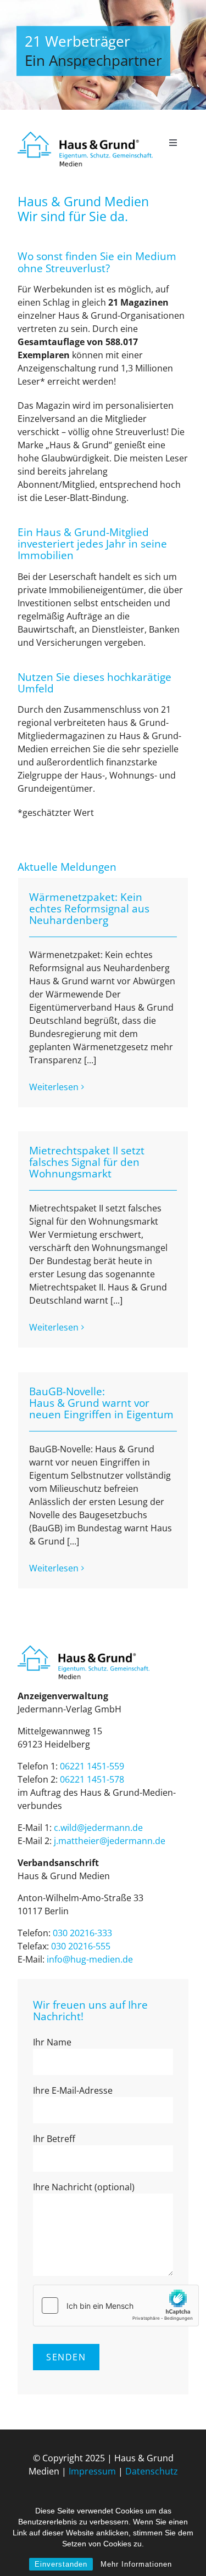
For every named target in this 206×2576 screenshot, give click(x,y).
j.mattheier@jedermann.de (110, 1841)
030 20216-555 (81, 1946)
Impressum (92, 2471)
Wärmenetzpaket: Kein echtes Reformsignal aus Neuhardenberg (89, 909)
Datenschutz (152, 2471)
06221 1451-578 (92, 1779)
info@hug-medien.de (90, 1959)
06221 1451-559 (92, 1766)
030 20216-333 (82, 1933)
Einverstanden (61, 2564)
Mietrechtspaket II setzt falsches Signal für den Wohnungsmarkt (87, 1162)
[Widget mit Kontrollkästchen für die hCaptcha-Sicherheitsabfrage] (116, 2306)
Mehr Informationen (136, 2564)
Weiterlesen (54, 1087)
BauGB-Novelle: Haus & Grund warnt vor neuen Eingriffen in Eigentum (101, 1403)
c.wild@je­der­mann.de (98, 1828)
